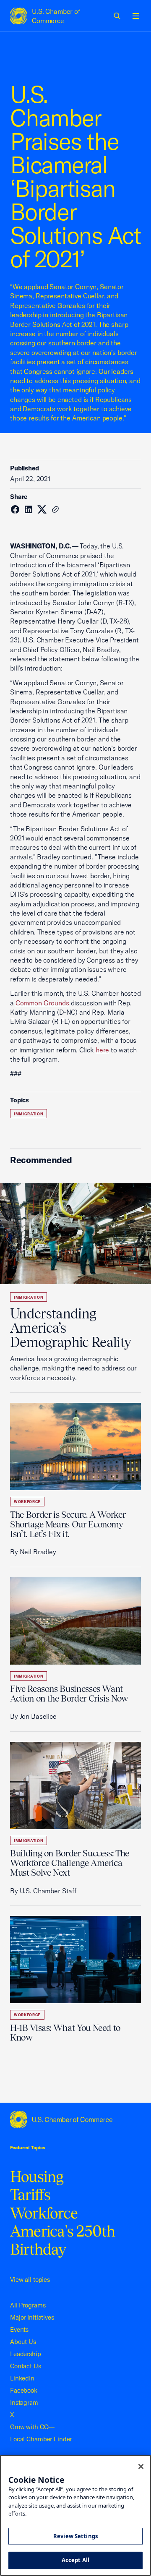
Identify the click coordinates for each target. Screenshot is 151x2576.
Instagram (24, 2402)
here (102, 1050)
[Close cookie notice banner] (141, 2466)
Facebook (24, 2390)
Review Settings (75, 2536)
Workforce (27, 1502)
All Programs (28, 2305)
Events (19, 2329)
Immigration (29, 1114)
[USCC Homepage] (75, 2119)
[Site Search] (117, 16)
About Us (23, 2342)
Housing (37, 2177)
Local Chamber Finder (41, 2439)
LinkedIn (22, 2378)
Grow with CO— (32, 2427)
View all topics (30, 2280)
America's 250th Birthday (63, 2240)
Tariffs (30, 2195)
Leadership (26, 2354)
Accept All (75, 2560)
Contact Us (26, 2366)
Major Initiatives (32, 2317)
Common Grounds (42, 1003)
